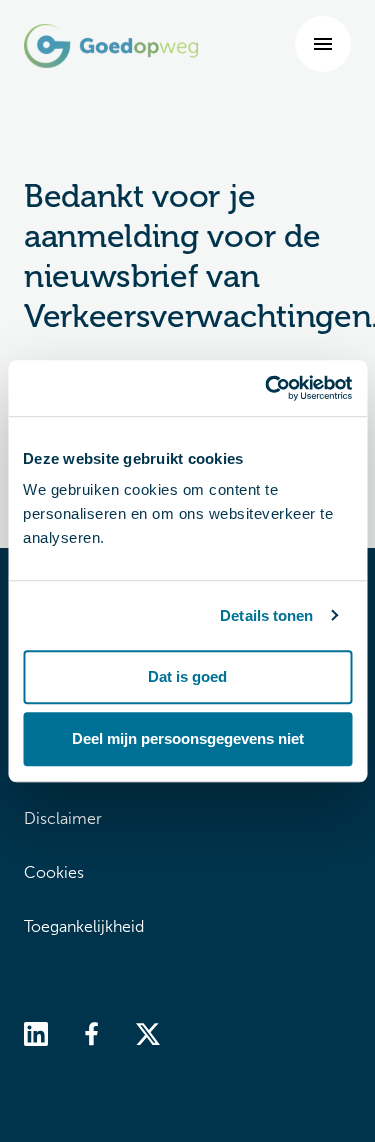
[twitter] (148, 1032)
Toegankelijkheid (84, 926)
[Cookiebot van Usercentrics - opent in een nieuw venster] (267, 388)
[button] (323, 44)
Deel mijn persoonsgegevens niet (188, 738)
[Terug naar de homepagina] (111, 46)
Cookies (54, 872)
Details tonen (266, 615)
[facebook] (92, 1032)
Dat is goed (187, 676)
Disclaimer (63, 818)
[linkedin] (36, 1032)
